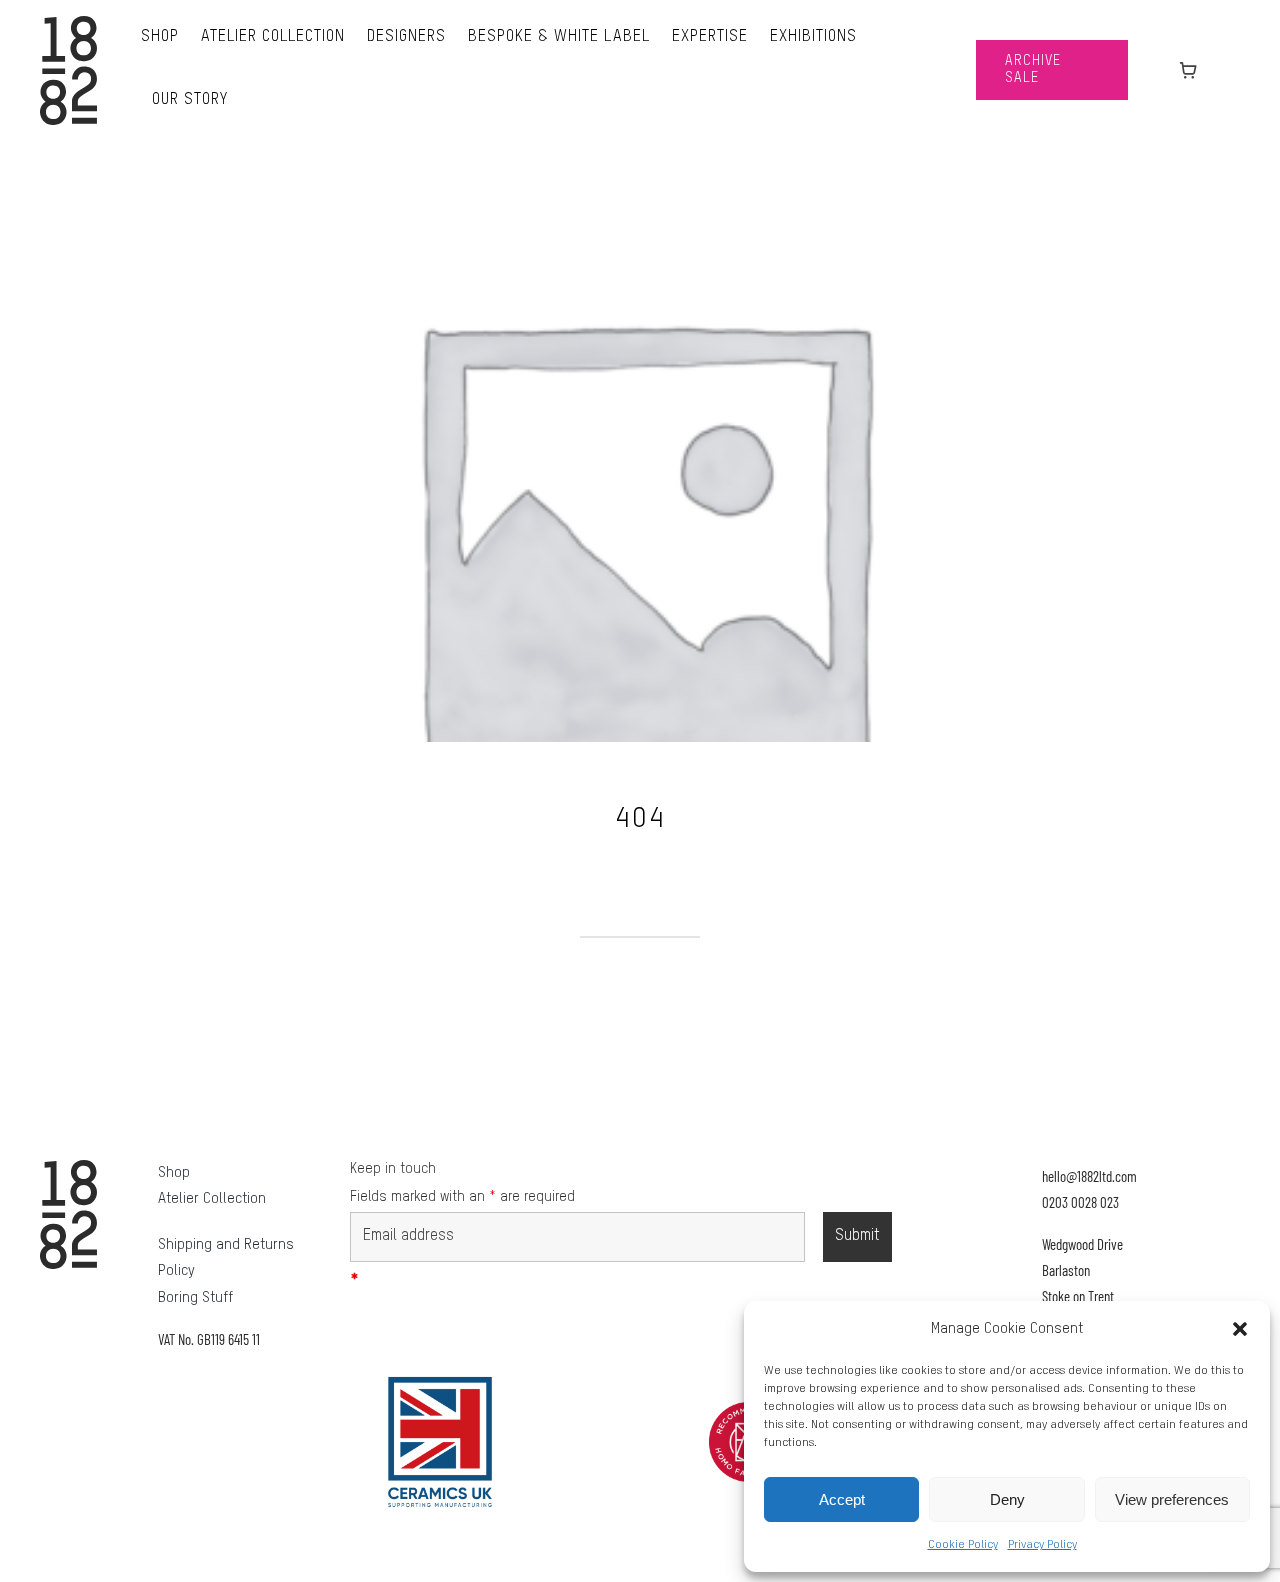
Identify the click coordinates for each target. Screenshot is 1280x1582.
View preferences (1172, 1499)
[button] (1240, 1329)
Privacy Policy (1042, 1545)
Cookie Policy (963, 1545)
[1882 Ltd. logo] (68, 23)
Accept (842, 1499)
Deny (1007, 1499)
